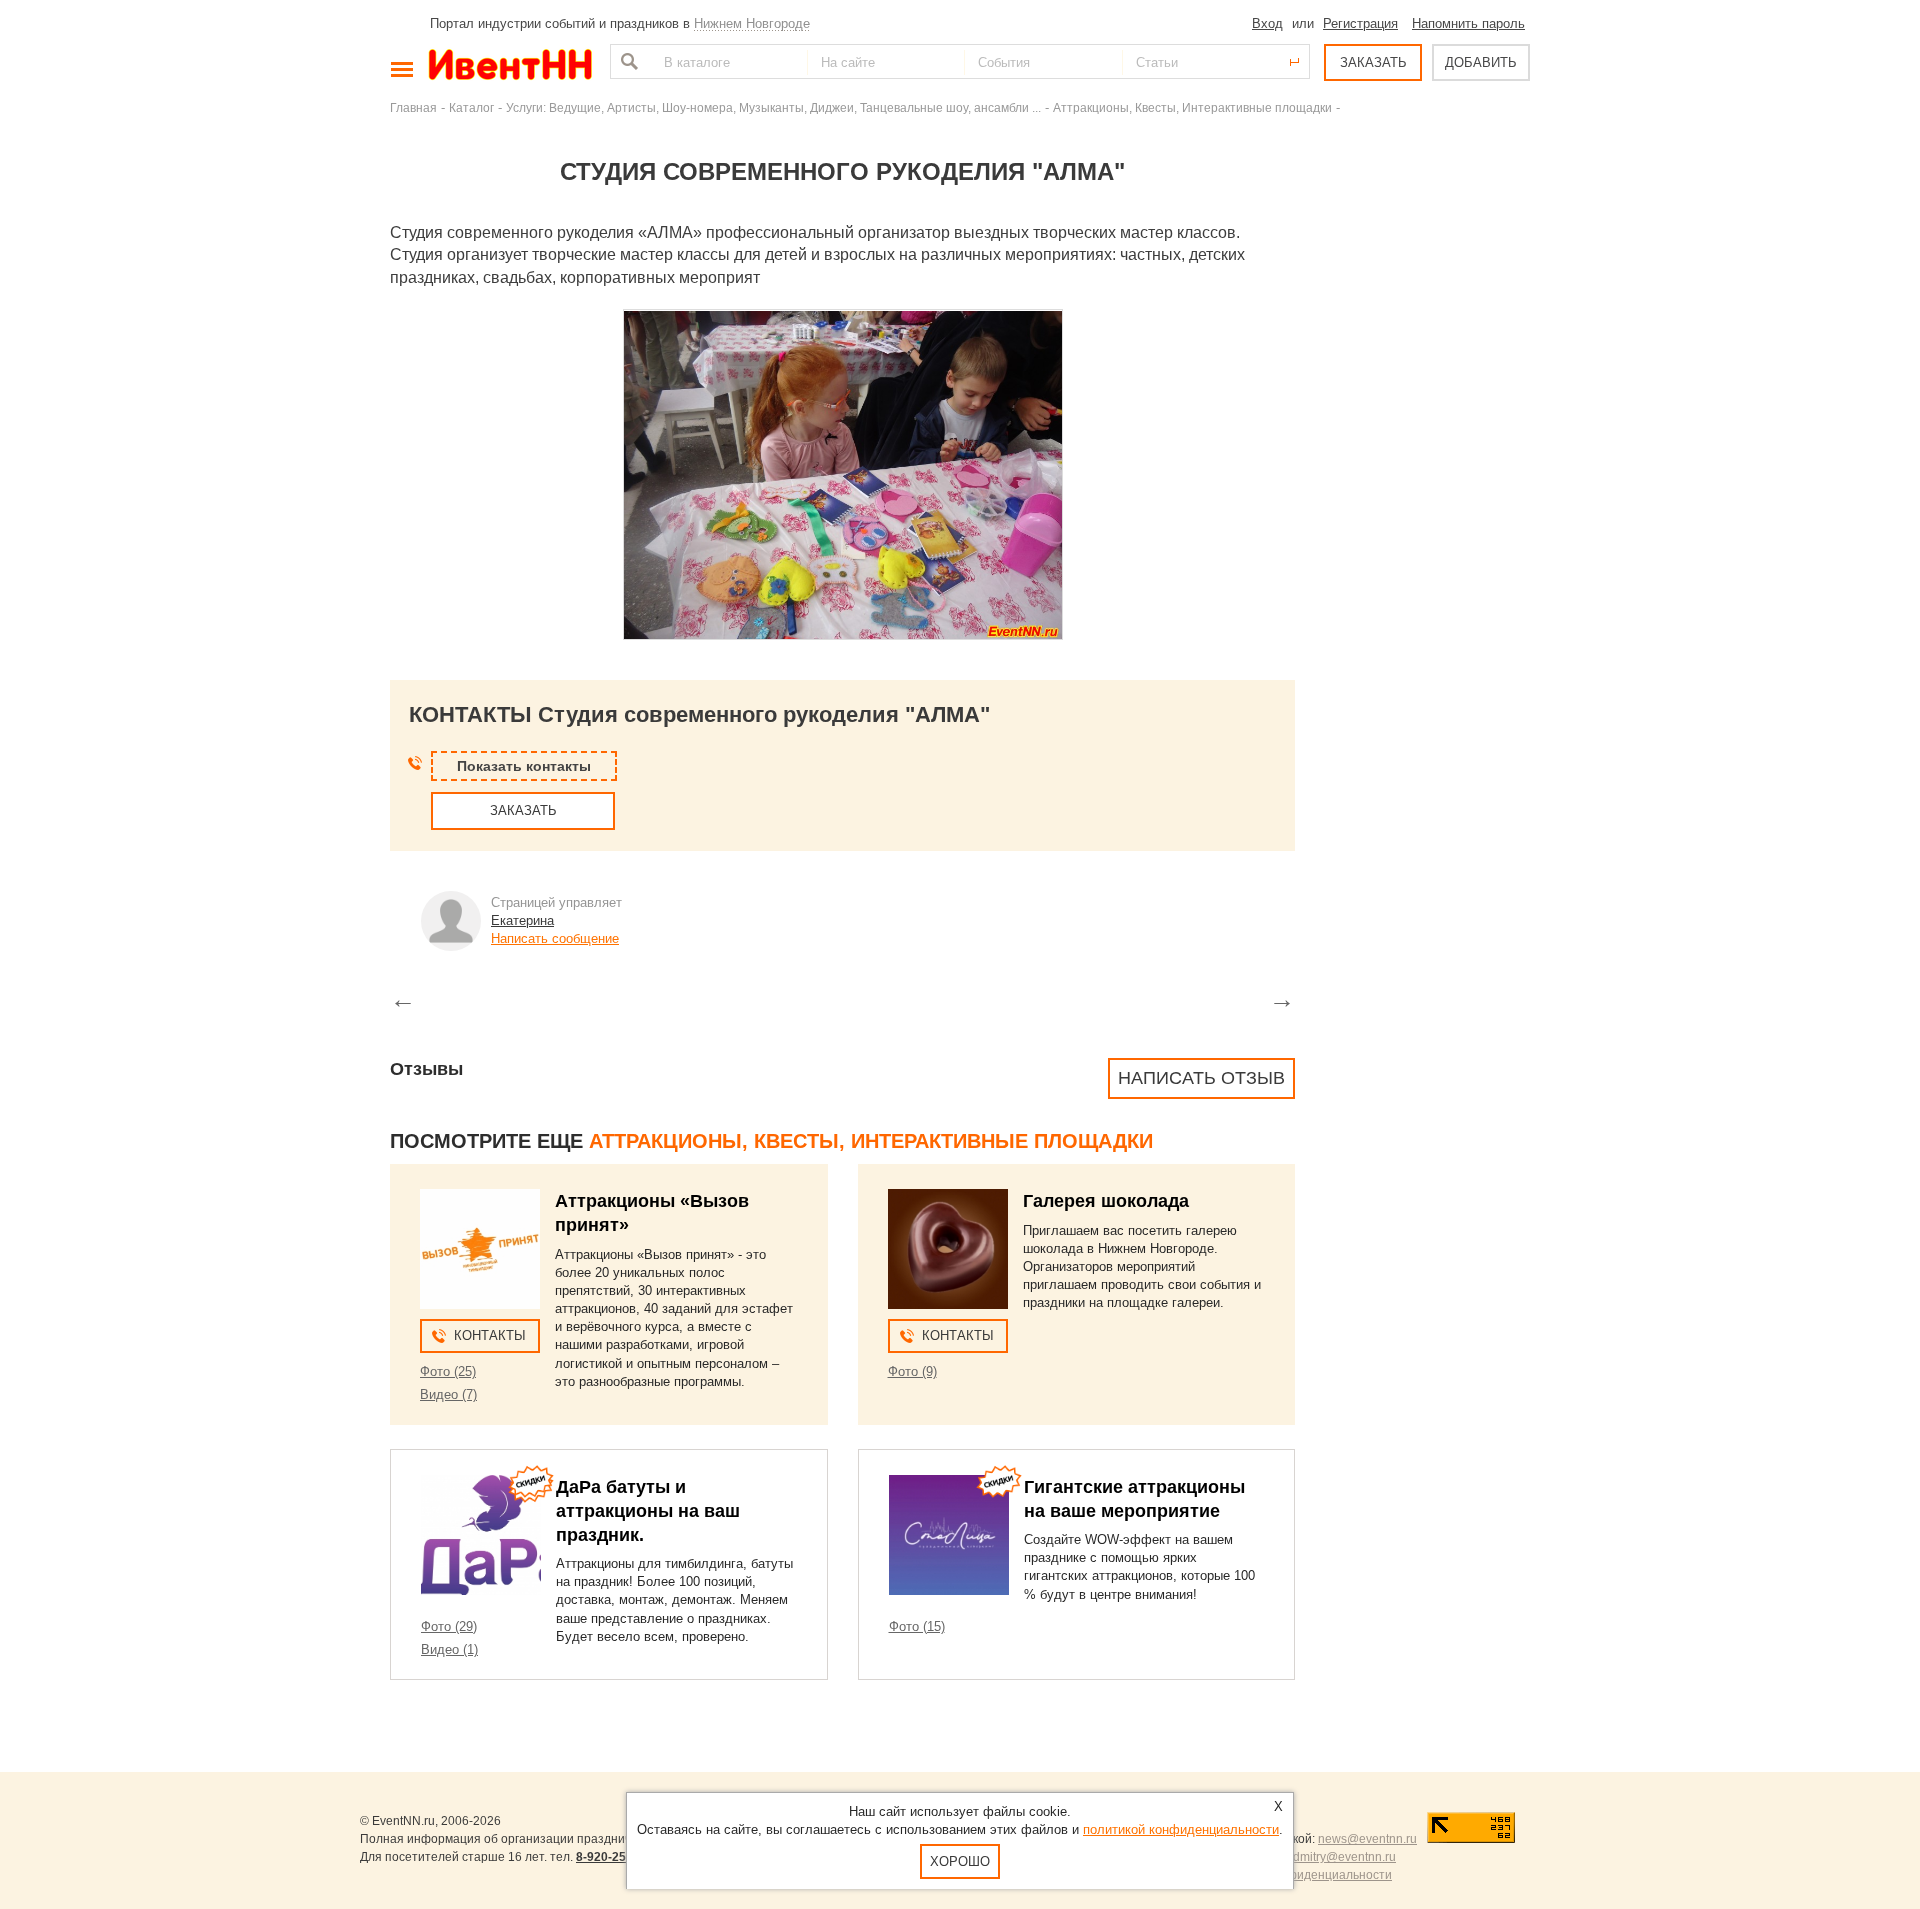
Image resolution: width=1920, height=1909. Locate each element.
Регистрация (1360, 23)
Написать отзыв (1201, 1078)
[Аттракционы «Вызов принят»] (480, 1249)
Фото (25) (448, 1371)
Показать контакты (524, 766)
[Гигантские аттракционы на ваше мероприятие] (949, 1535)
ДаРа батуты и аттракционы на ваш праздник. (648, 1511)
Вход (1267, 23)
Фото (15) (917, 1626)
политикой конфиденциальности (1181, 1829)
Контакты (490, 1335)
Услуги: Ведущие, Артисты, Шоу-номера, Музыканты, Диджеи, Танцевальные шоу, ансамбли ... (773, 107)
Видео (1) (449, 1649)
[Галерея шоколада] (948, 1249)
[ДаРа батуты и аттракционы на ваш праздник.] (481, 1535)
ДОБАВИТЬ (1481, 62)
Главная (413, 107)
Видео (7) (448, 1394)
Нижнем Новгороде (752, 23)
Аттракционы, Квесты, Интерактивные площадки (1192, 107)
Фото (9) (912, 1371)
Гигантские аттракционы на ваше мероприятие (1134, 1499)
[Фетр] (843, 475)
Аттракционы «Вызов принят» (652, 1213)
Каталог (471, 107)
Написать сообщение (555, 938)
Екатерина (522, 920)
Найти (627, 61)
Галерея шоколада (1106, 1201)
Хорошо (960, 1861)
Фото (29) (449, 1626)
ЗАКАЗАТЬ (1373, 62)
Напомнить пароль (1468, 23)
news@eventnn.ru (1367, 1839)
